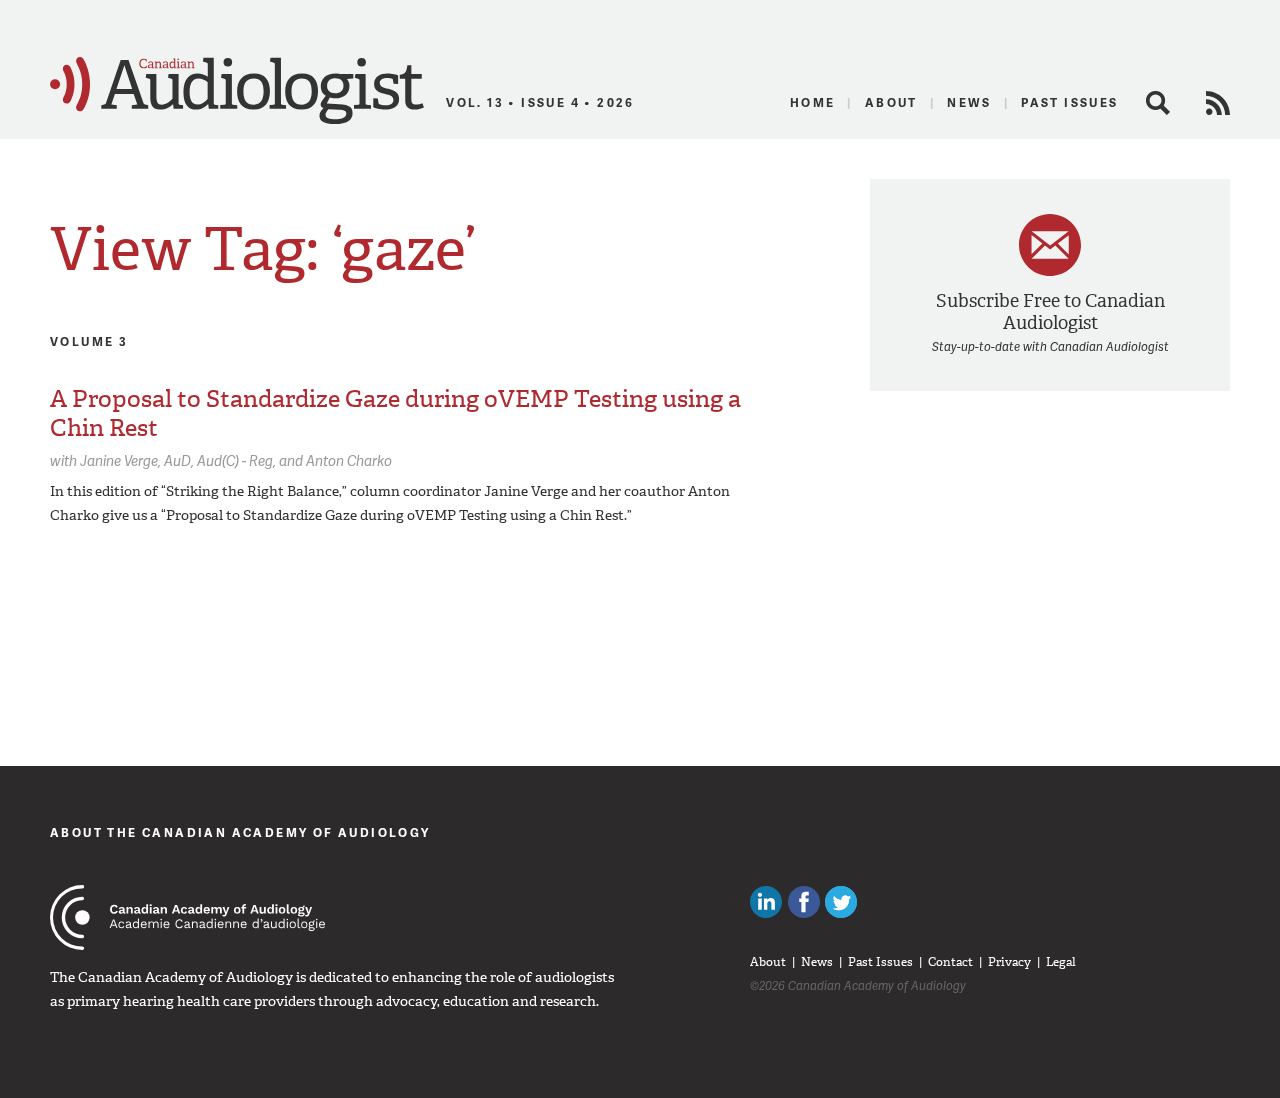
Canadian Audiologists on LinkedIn (766, 902)
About (891, 102)
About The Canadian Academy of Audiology (240, 832)
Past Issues (1069, 102)
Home (813, 102)
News (969, 102)
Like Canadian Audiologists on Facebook (804, 902)
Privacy (1009, 962)
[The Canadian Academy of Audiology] (187, 917)
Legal (1061, 962)
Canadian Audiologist (237, 91)
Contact (950, 962)
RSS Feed (1218, 103)
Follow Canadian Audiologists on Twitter (841, 902)
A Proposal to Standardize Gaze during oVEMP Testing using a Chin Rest (395, 413)
